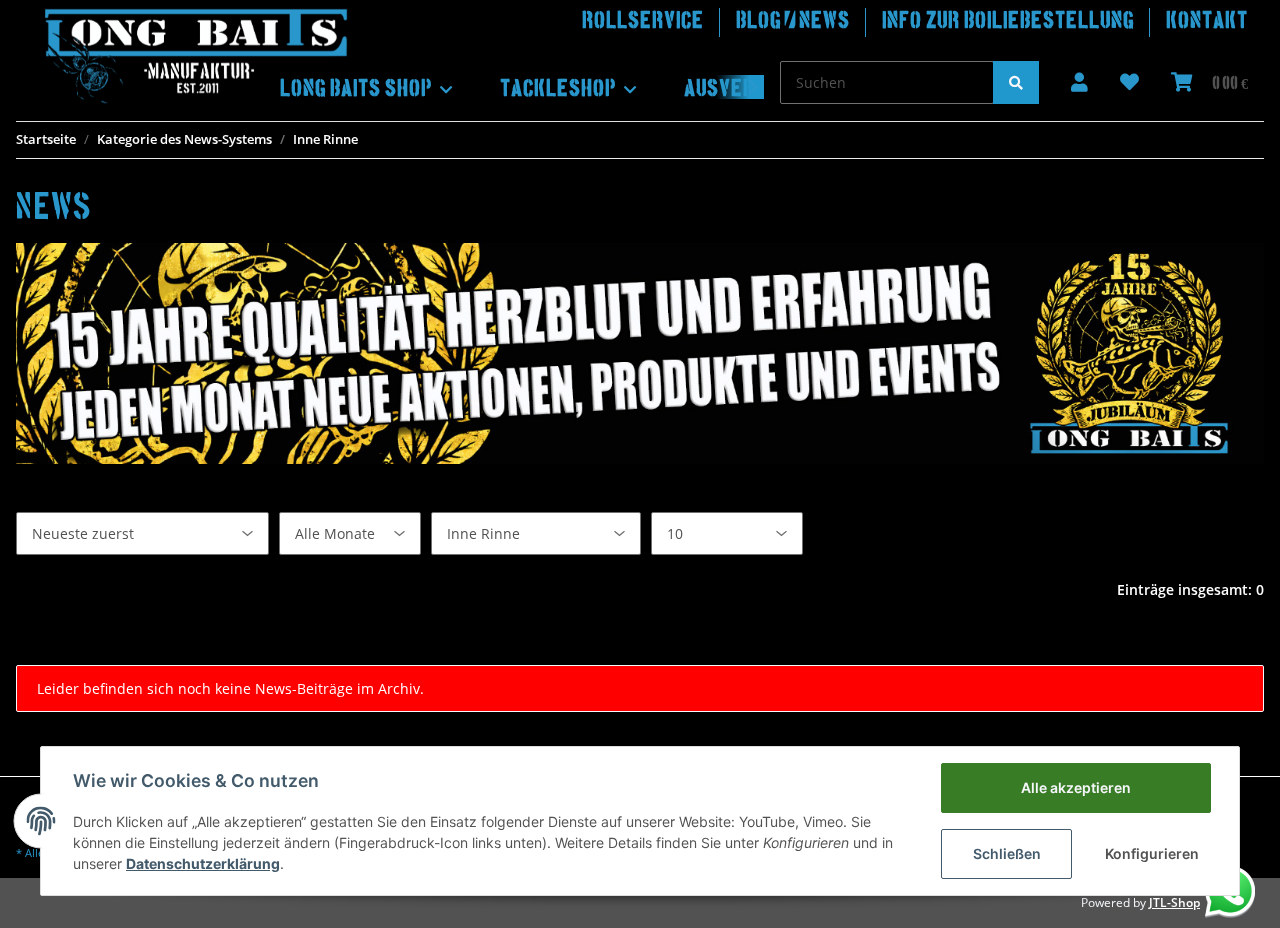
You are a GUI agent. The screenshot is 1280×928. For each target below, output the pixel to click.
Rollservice (643, 21)
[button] (1079, 83)
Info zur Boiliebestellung (1008, 21)
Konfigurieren (1152, 853)
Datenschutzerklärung (203, 863)
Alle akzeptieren (1076, 787)
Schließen (1007, 853)
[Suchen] (1016, 82)
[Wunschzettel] (1129, 83)
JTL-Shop (1174, 902)
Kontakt (1207, 21)
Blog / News (793, 21)
